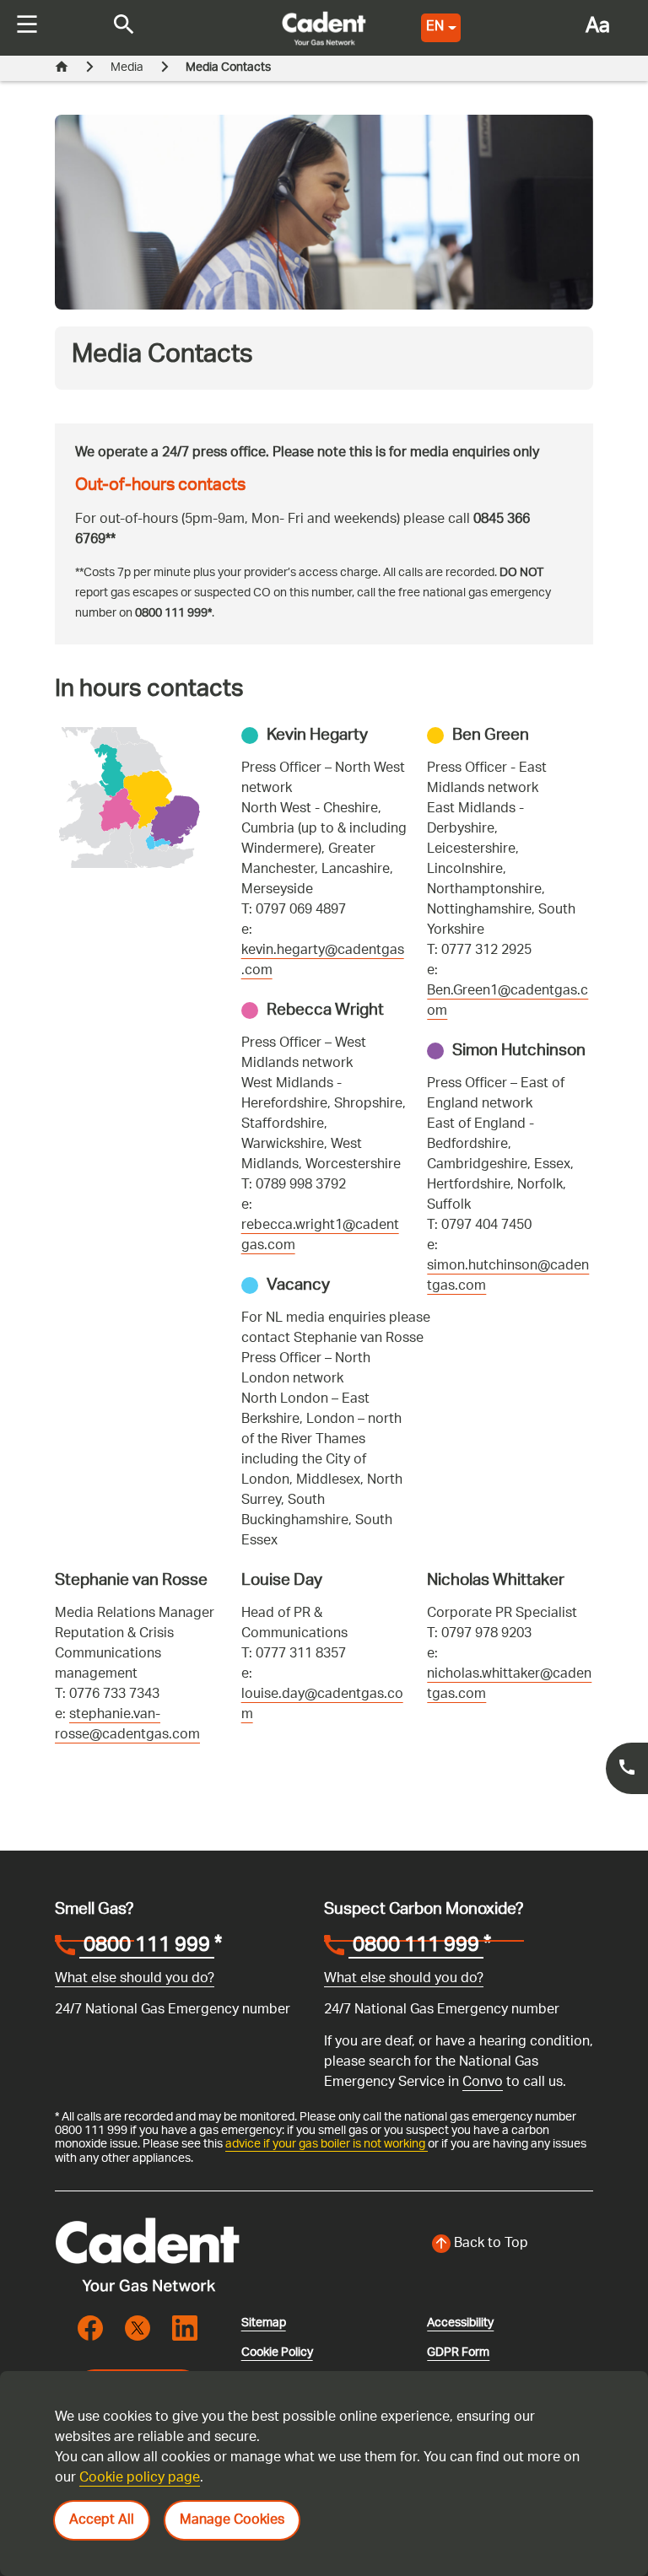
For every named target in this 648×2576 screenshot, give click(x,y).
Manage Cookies (232, 2521)
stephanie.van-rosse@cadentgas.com (127, 1725)
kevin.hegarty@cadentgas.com (323, 961)
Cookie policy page (140, 2479)
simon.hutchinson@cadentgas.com (508, 1277)
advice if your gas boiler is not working (327, 2144)
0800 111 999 (147, 1948)
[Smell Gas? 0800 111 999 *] (627, 1768)
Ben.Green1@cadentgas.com (508, 1002)
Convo (483, 2083)
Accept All (102, 2521)
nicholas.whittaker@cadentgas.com (509, 1685)
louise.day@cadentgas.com (322, 1705)
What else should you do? (135, 1979)
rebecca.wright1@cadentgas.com (320, 1236)
